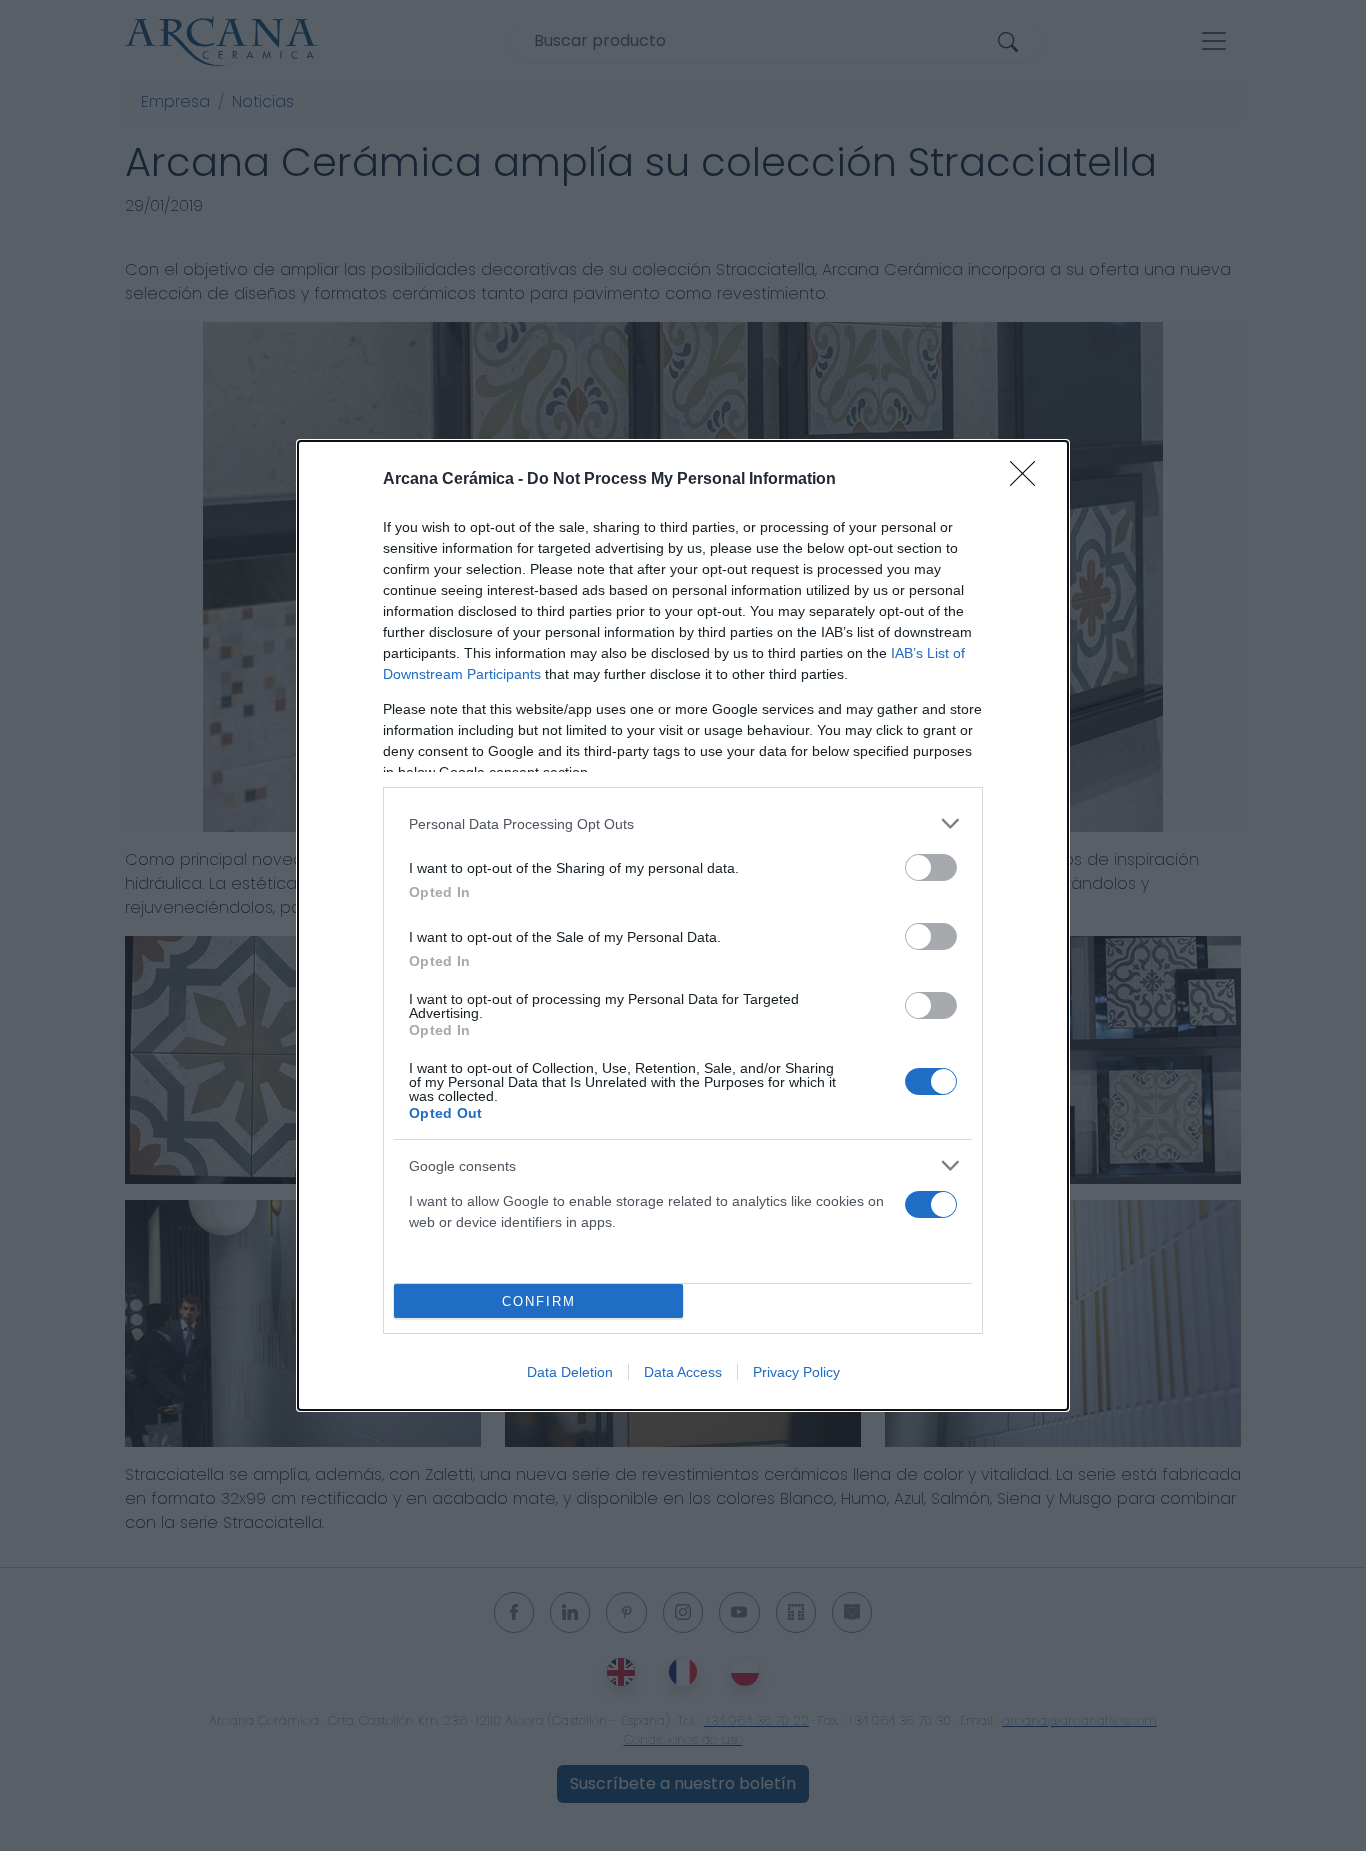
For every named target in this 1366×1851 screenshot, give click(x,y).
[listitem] (683, 823)
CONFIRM (539, 1301)
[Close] (1029, 480)
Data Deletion (570, 1372)
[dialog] (683, 925)
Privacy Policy (796, 1372)
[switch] (931, 867)
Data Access (683, 1372)
